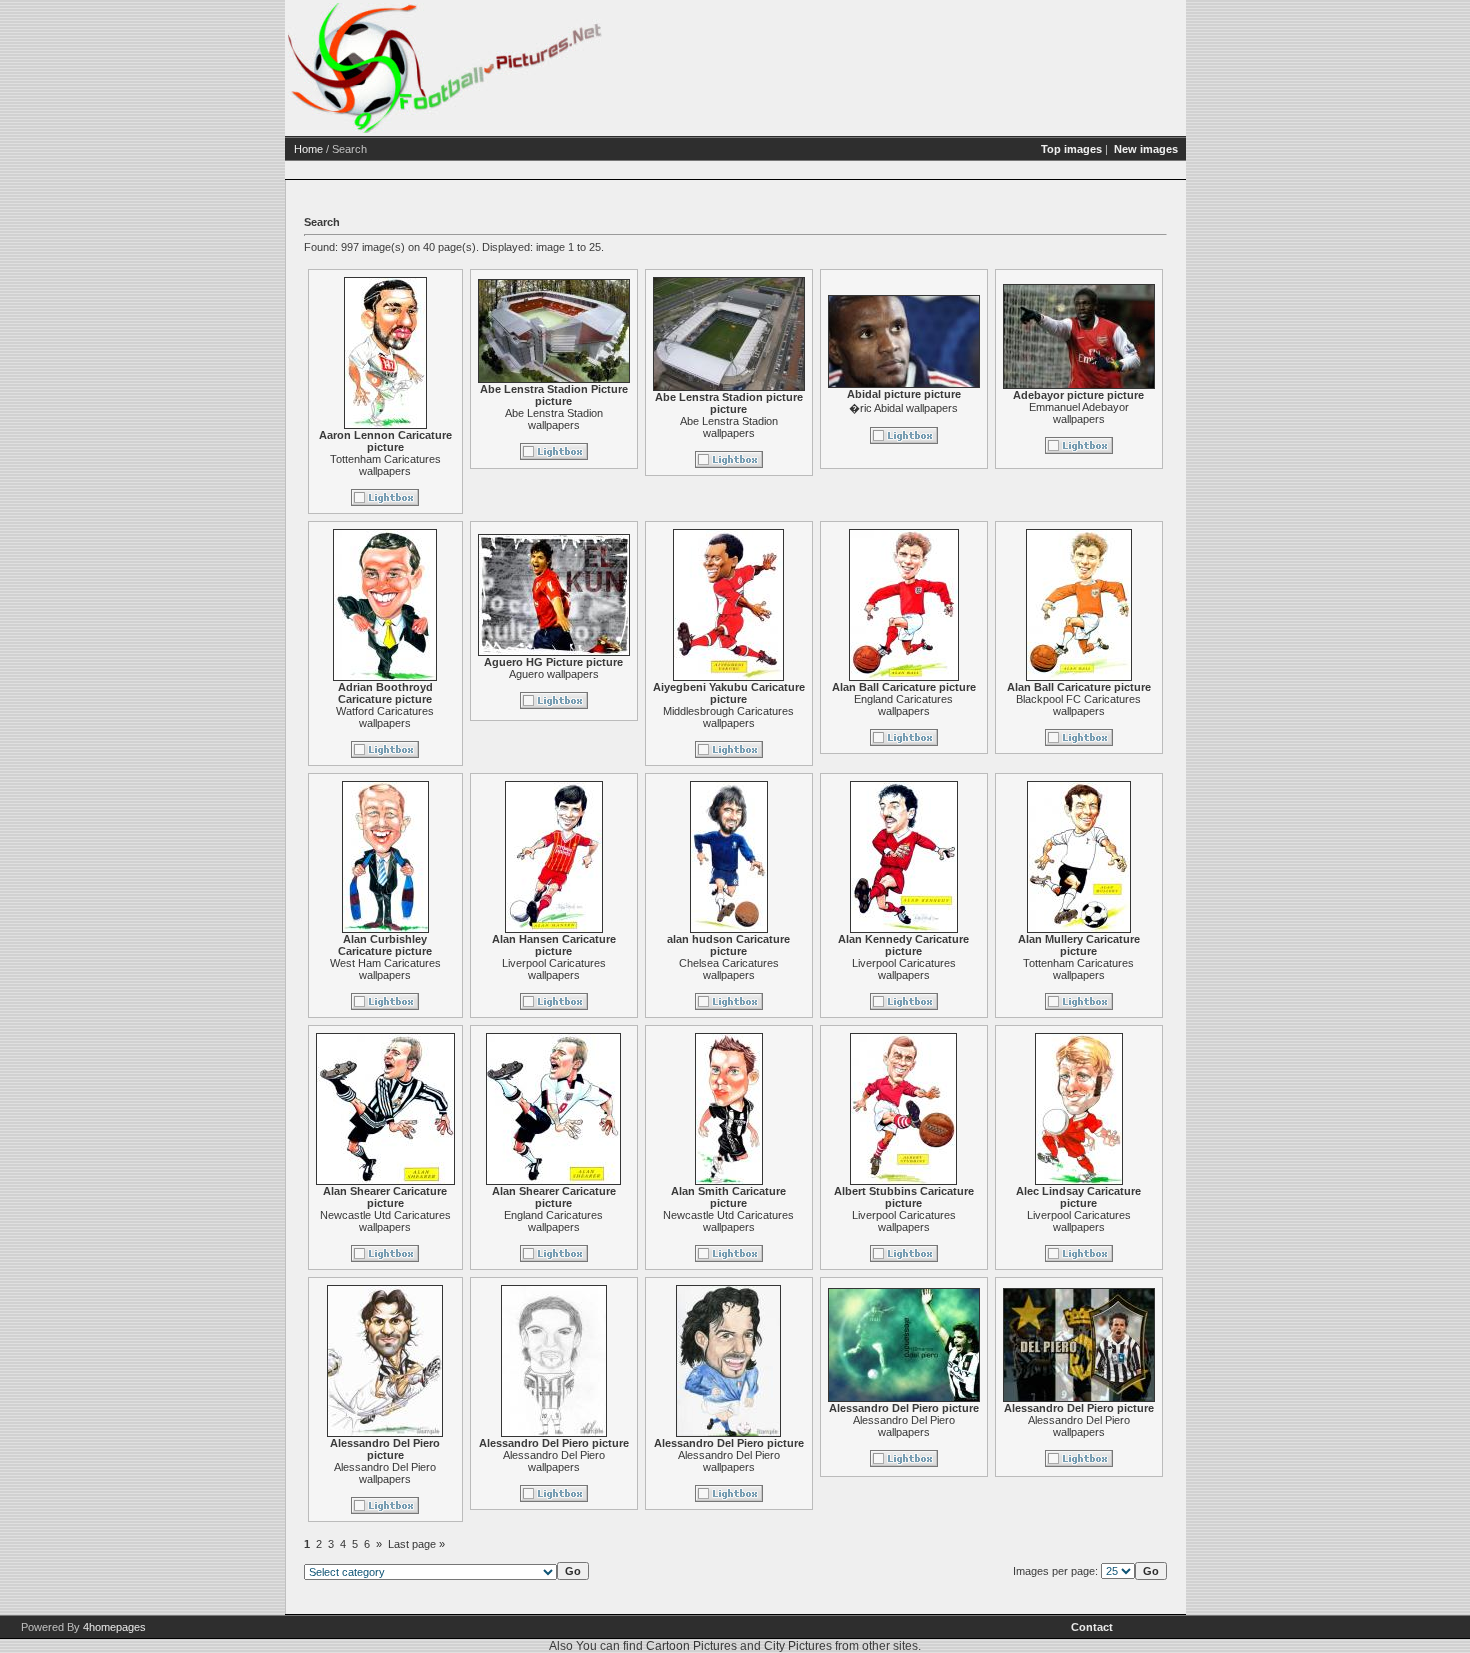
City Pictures (798, 1646)
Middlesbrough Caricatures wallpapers (728, 717)
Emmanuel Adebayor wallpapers (1079, 413)
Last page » (416, 1544)
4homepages (114, 1627)
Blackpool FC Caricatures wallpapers (1078, 705)
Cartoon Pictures (691, 1646)
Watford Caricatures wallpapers (385, 717)
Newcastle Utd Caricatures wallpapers (385, 1221)
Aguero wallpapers (554, 674)
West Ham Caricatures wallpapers (385, 969)
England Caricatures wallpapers (903, 705)
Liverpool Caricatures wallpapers (554, 969)
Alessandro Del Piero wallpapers (385, 1473)
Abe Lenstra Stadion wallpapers (554, 419)
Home (308, 149)
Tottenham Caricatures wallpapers (385, 465)
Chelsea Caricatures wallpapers (729, 969)
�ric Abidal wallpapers (903, 408)
